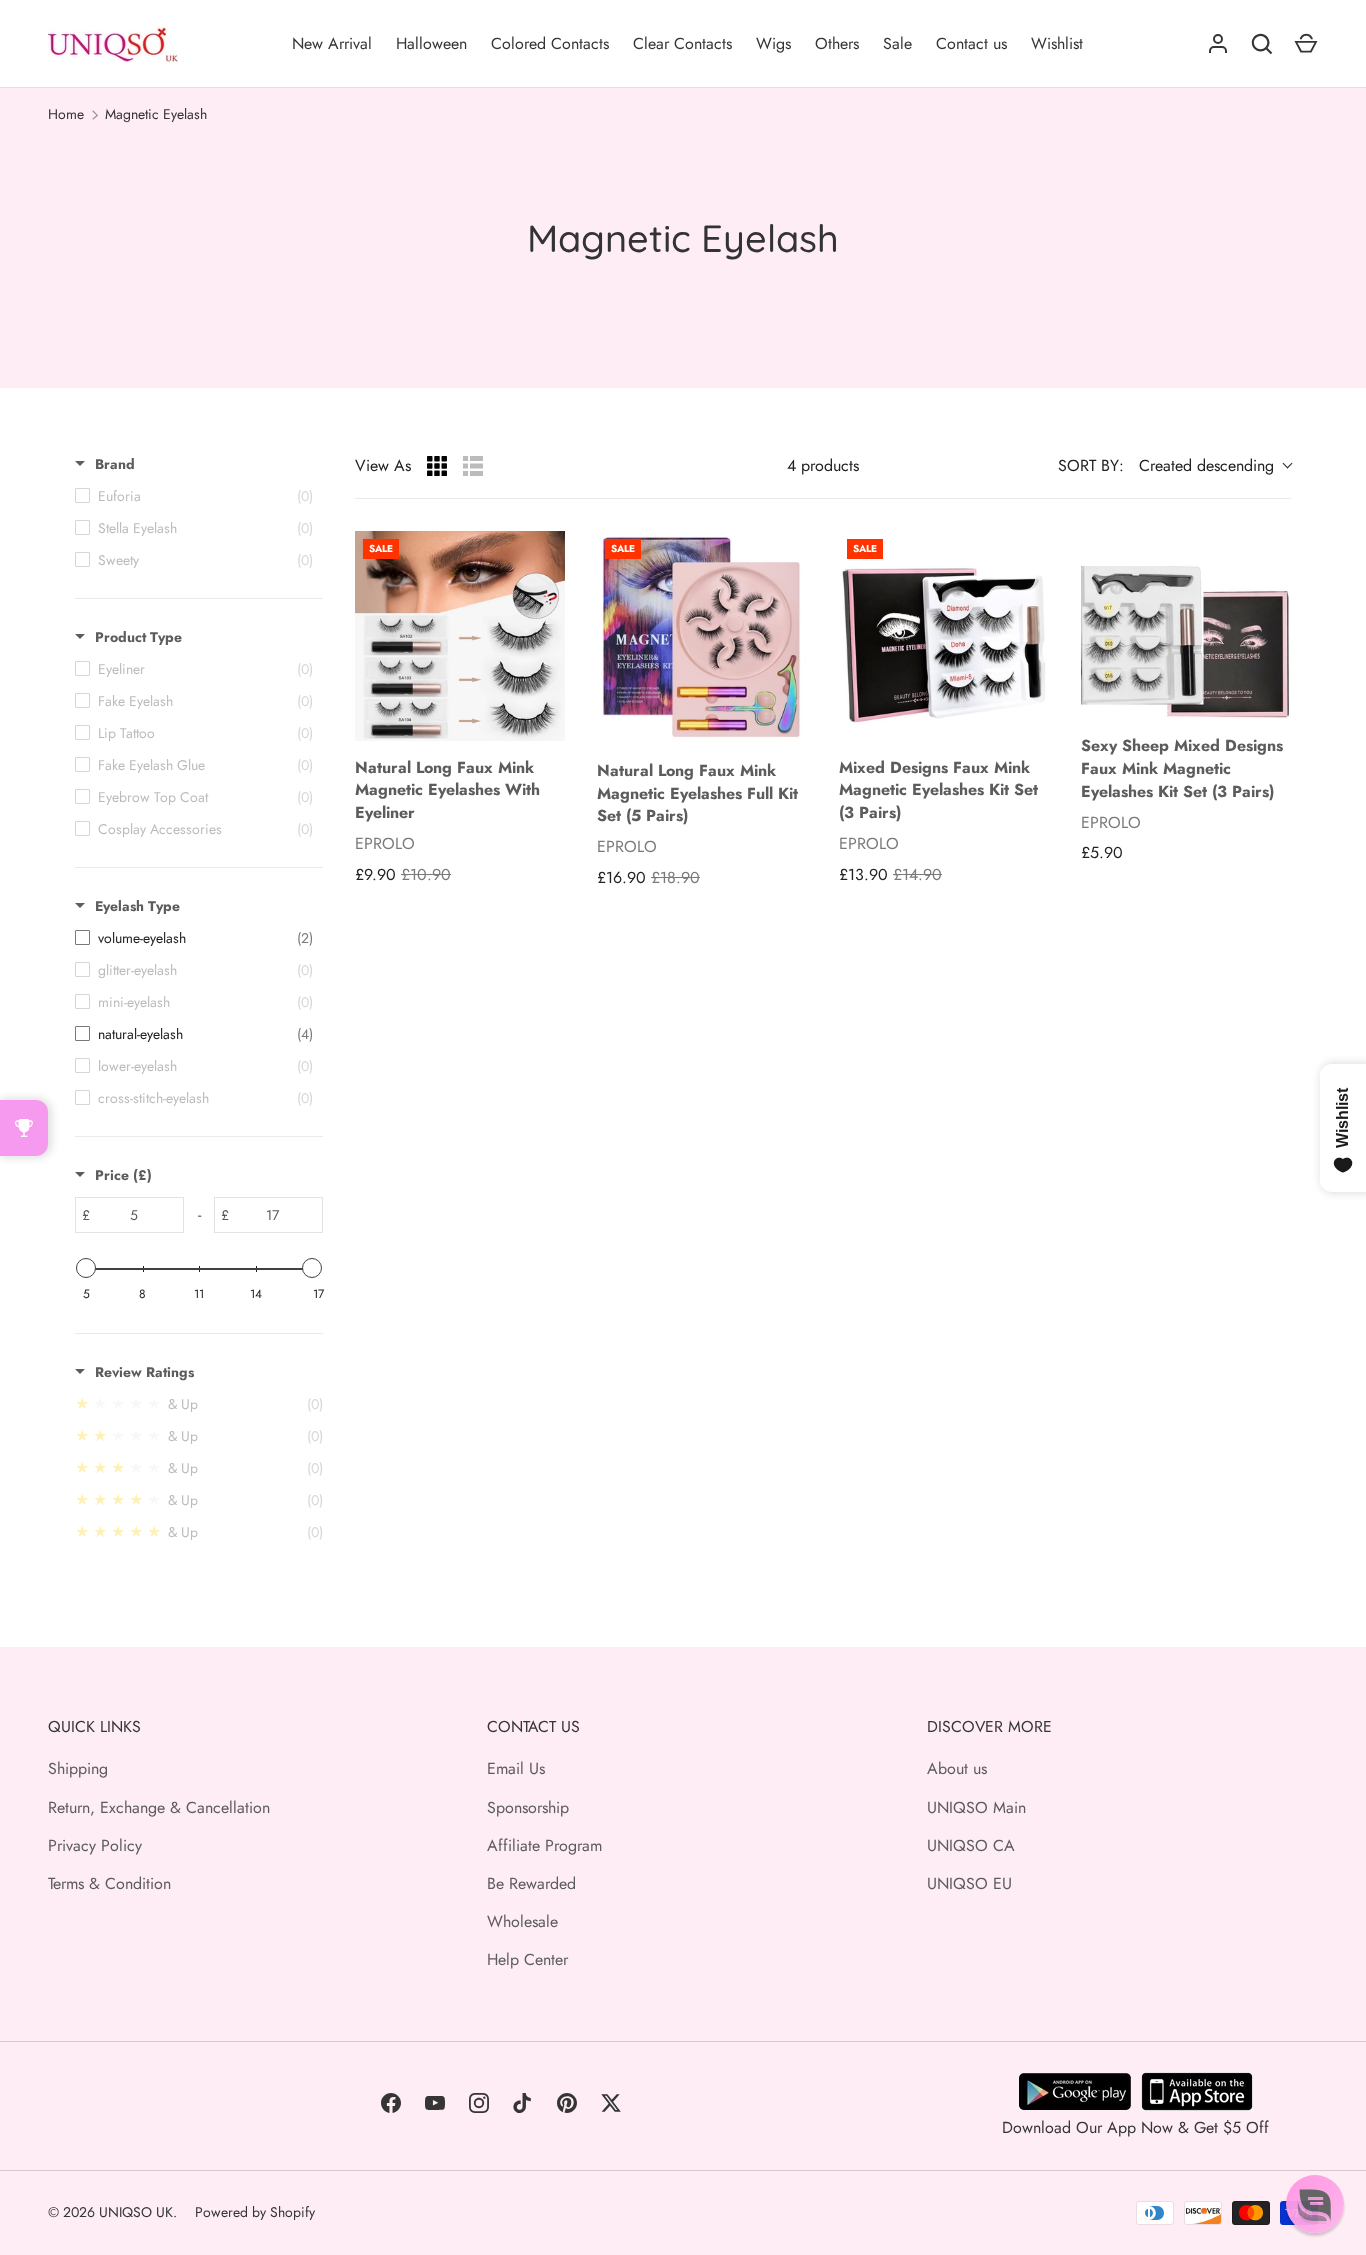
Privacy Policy (95, 1845)
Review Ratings (144, 1372)
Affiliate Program (544, 1845)
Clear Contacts (682, 43)
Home (66, 114)
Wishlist (1057, 43)
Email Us (516, 1768)
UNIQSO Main (976, 1807)
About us (957, 1768)
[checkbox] (194, 938)
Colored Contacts (550, 43)
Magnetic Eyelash (156, 114)
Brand (115, 464)
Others (837, 43)
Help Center (527, 1959)
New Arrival (332, 43)
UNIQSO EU (969, 1883)
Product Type (138, 637)
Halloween (431, 43)
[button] (1315, 2204)
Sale (897, 43)
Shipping (78, 1768)
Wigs (773, 43)
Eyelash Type (137, 906)
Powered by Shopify (255, 2212)
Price (123, 1175)
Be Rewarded (531, 1883)
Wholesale (522, 1921)
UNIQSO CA (971, 1845)
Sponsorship (528, 1807)
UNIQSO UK (136, 2212)
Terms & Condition (109, 1883)
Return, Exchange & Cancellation (159, 1807)
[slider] (86, 1268)
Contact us (971, 43)
